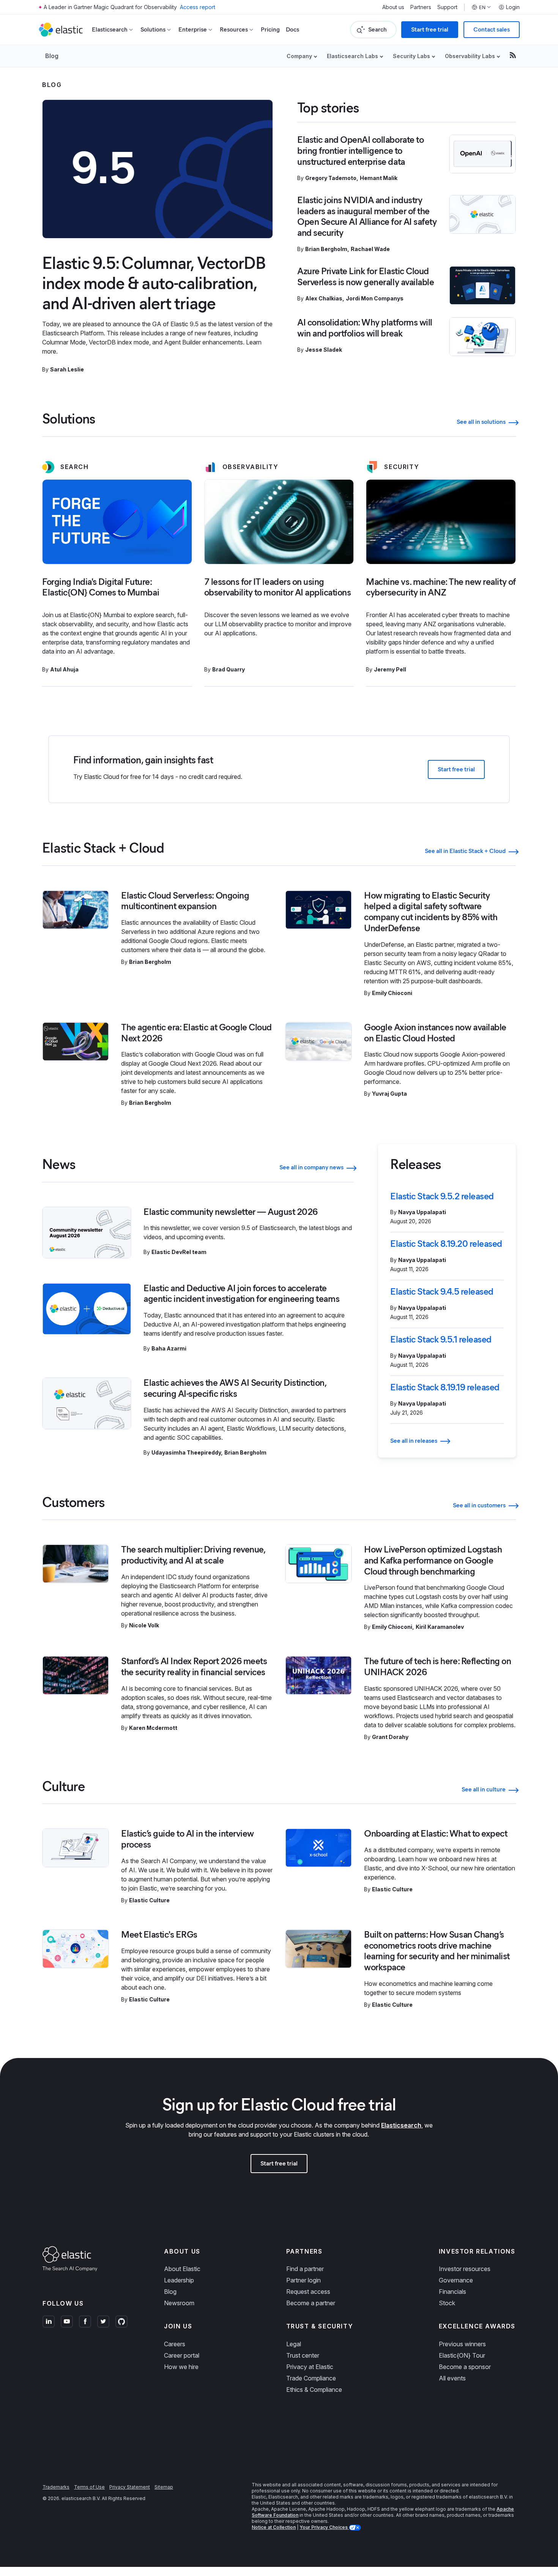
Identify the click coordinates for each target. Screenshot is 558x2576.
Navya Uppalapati (422, 1212)
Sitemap (164, 2487)
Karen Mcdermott (153, 1728)
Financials (452, 2292)
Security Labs (411, 56)
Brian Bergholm (326, 249)
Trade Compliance (311, 2378)
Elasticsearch (401, 2125)
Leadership (179, 2280)
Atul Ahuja (64, 669)
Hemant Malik (379, 178)
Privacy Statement (130, 2487)
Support (447, 7)
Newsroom (179, 2303)
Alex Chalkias (324, 298)
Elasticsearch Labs (352, 56)
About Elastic (182, 2269)
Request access (308, 2292)
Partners (421, 7)
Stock (447, 2303)
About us (393, 7)
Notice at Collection (274, 2527)
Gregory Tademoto (331, 178)
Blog (52, 56)
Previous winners (462, 2344)
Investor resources (465, 2269)
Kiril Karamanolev (440, 1627)
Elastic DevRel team (179, 1252)
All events (452, 2378)
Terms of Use (89, 2487)
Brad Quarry (229, 669)
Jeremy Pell (390, 669)
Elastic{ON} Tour (462, 2355)
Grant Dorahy (390, 1737)
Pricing (270, 29)
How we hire (181, 2367)
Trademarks (56, 2487)
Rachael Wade (370, 249)
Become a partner (311, 2303)
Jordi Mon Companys (375, 298)
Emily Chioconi (392, 993)
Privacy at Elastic (310, 2367)
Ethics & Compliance (314, 2390)
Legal (294, 2344)
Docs (292, 29)
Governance (456, 2280)
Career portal (182, 2355)
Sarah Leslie (67, 369)
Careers (175, 2344)
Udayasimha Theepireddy (186, 1452)
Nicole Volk (144, 1625)
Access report (198, 7)
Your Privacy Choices (324, 2527)
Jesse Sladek (324, 350)
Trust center (303, 2355)
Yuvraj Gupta (389, 1094)
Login (513, 7)
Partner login (303, 2280)
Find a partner (305, 2269)
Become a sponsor (465, 2367)
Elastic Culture (149, 1900)
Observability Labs (470, 56)
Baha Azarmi (169, 1348)
